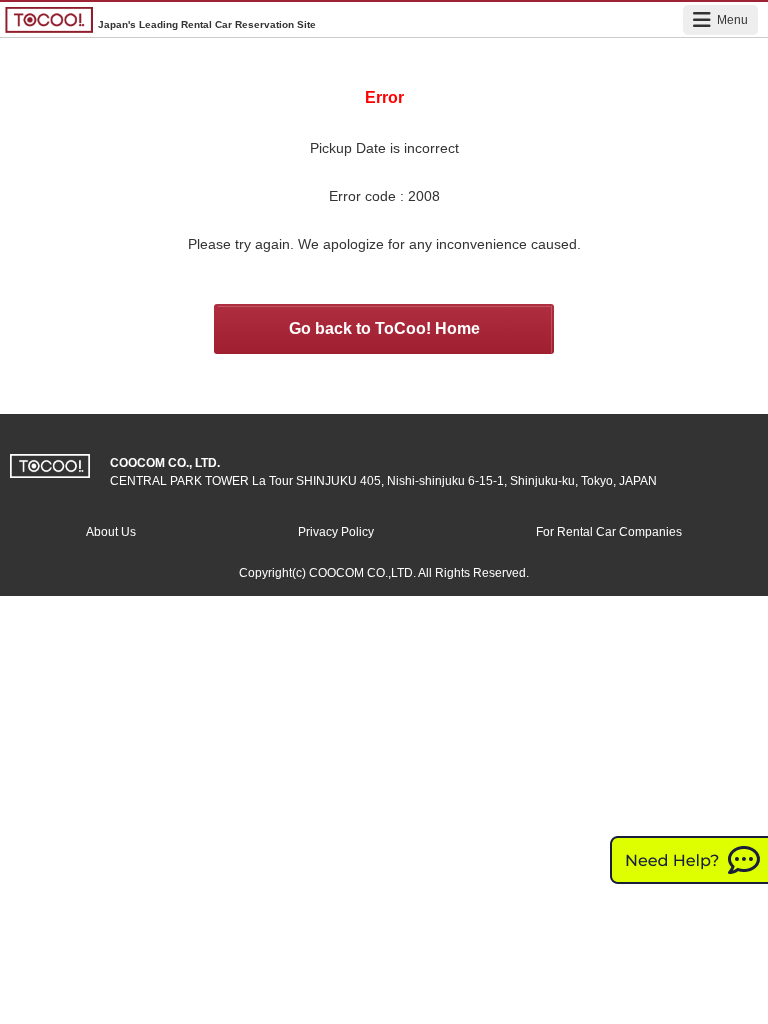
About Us (111, 532)
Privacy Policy (336, 532)
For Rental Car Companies (609, 532)
